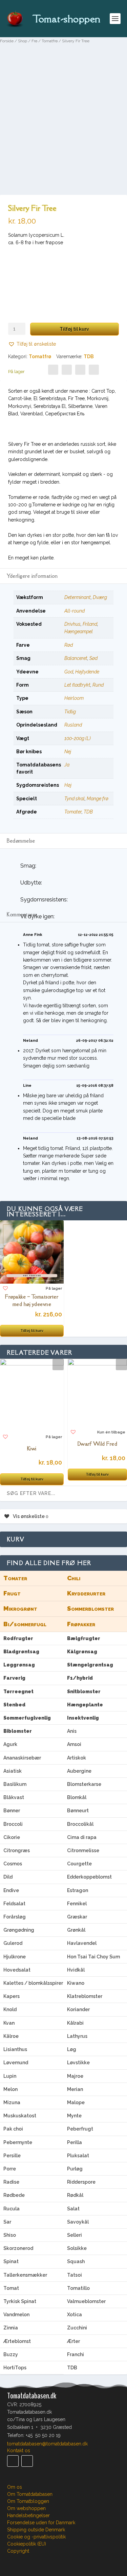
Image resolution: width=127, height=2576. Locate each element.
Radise (11, 2182)
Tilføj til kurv (74, 329)
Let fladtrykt (77, 685)
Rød (69, 645)
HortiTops (15, 2368)
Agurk (10, 1744)
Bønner (12, 1811)
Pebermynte (18, 2142)
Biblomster (18, 1731)
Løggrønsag (19, 1665)
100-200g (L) (78, 738)
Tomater (73, 812)
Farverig (14, 1678)
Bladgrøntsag (21, 1652)
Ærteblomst (17, 2341)
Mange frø (98, 799)
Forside (7, 41)
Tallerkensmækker (25, 2275)
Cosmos (13, 1864)
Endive (11, 1890)
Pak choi (13, 2129)
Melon (10, 2089)
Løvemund (16, 2063)
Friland (90, 624)
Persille (12, 2156)
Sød (93, 658)
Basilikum (15, 1784)
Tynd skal (75, 799)
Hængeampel (79, 631)
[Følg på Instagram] (27, 2461)
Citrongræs (17, 1850)
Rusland (73, 725)
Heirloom (74, 698)
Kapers (12, 1996)
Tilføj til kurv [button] (32, 1331)
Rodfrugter (18, 1638)
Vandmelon (16, 2315)
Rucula (12, 2209)
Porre (10, 2169)
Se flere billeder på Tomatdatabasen (63, 191)
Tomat (11, 2288)
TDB (89, 356)
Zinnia (11, 2328)
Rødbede (14, 2195)
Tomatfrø (50, 41)
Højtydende (87, 672)
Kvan (9, 2023)
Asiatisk (13, 1771)
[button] (32, 344)
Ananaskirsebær (22, 1758)
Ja (67, 765)
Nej (68, 752)
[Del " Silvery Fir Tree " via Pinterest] (67, 370)
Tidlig (70, 712)
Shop (23, 41)
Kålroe (11, 2036)
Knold (10, 2009)
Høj (68, 785)
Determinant (78, 597)
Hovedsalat (17, 1970)
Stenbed (14, 1705)
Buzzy (11, 2354)
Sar (7, 2222)
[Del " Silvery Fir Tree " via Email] (80, 370)
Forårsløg (15, 1917)
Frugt (12, 1593)
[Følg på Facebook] (13, 2461)
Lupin (10, 2076)
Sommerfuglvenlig (27, 1718)
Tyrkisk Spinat (20, 2301)
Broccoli (13, 1824)
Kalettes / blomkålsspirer (33, 1983)
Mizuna (12, 2102)
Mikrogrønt (20, 1608)
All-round (75, 611)
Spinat (11, 2261)
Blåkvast (14, 1797)
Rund (98, 685)
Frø (34, 41)
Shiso (10, 2235)
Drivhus (72, 624)
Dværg (100, 597)
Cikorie (12, 1837)
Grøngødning (19, 1930)
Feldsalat (14, 1904)
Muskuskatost (20, 2116)
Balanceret (76, 658)
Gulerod (13, 1943)
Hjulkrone (15, 1957)
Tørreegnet (18, 1692)
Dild (8, 1877)
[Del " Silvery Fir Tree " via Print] (94, 370)
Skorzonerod (18, 2248)
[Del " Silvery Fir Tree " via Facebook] (53, 370)
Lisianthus (15, 2049)
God (69, 672)
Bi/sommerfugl (25, 1624)
